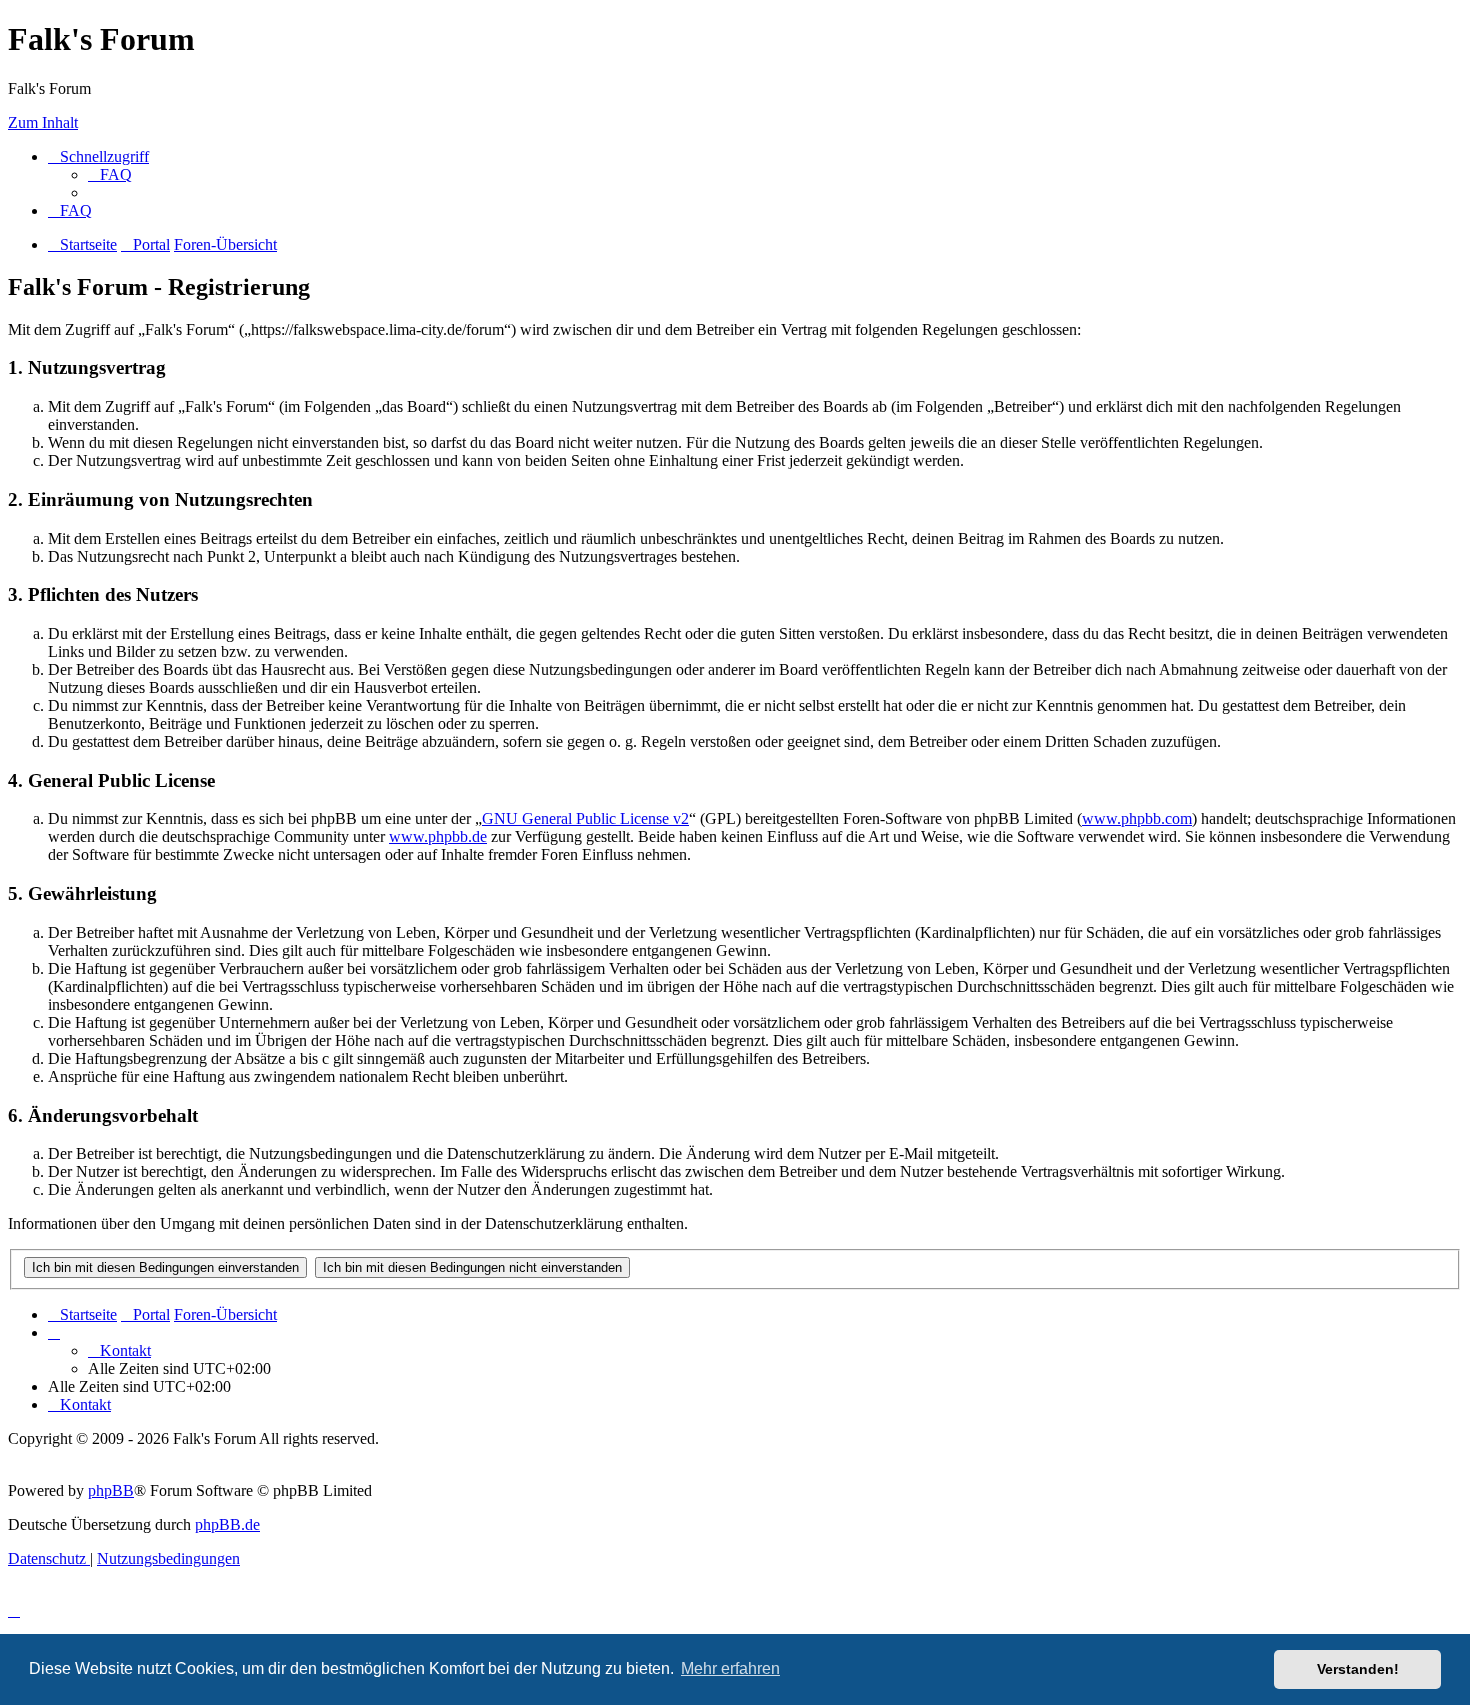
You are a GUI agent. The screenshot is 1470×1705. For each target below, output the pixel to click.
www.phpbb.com (1137, 818)
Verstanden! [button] (1358, 1669)
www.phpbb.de (438, 836)
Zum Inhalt (43, 122)
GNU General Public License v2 (585, 818)
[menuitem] (110, 174)
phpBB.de (227, 1524)
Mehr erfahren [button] (730, 1668)
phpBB (111, 1490)
